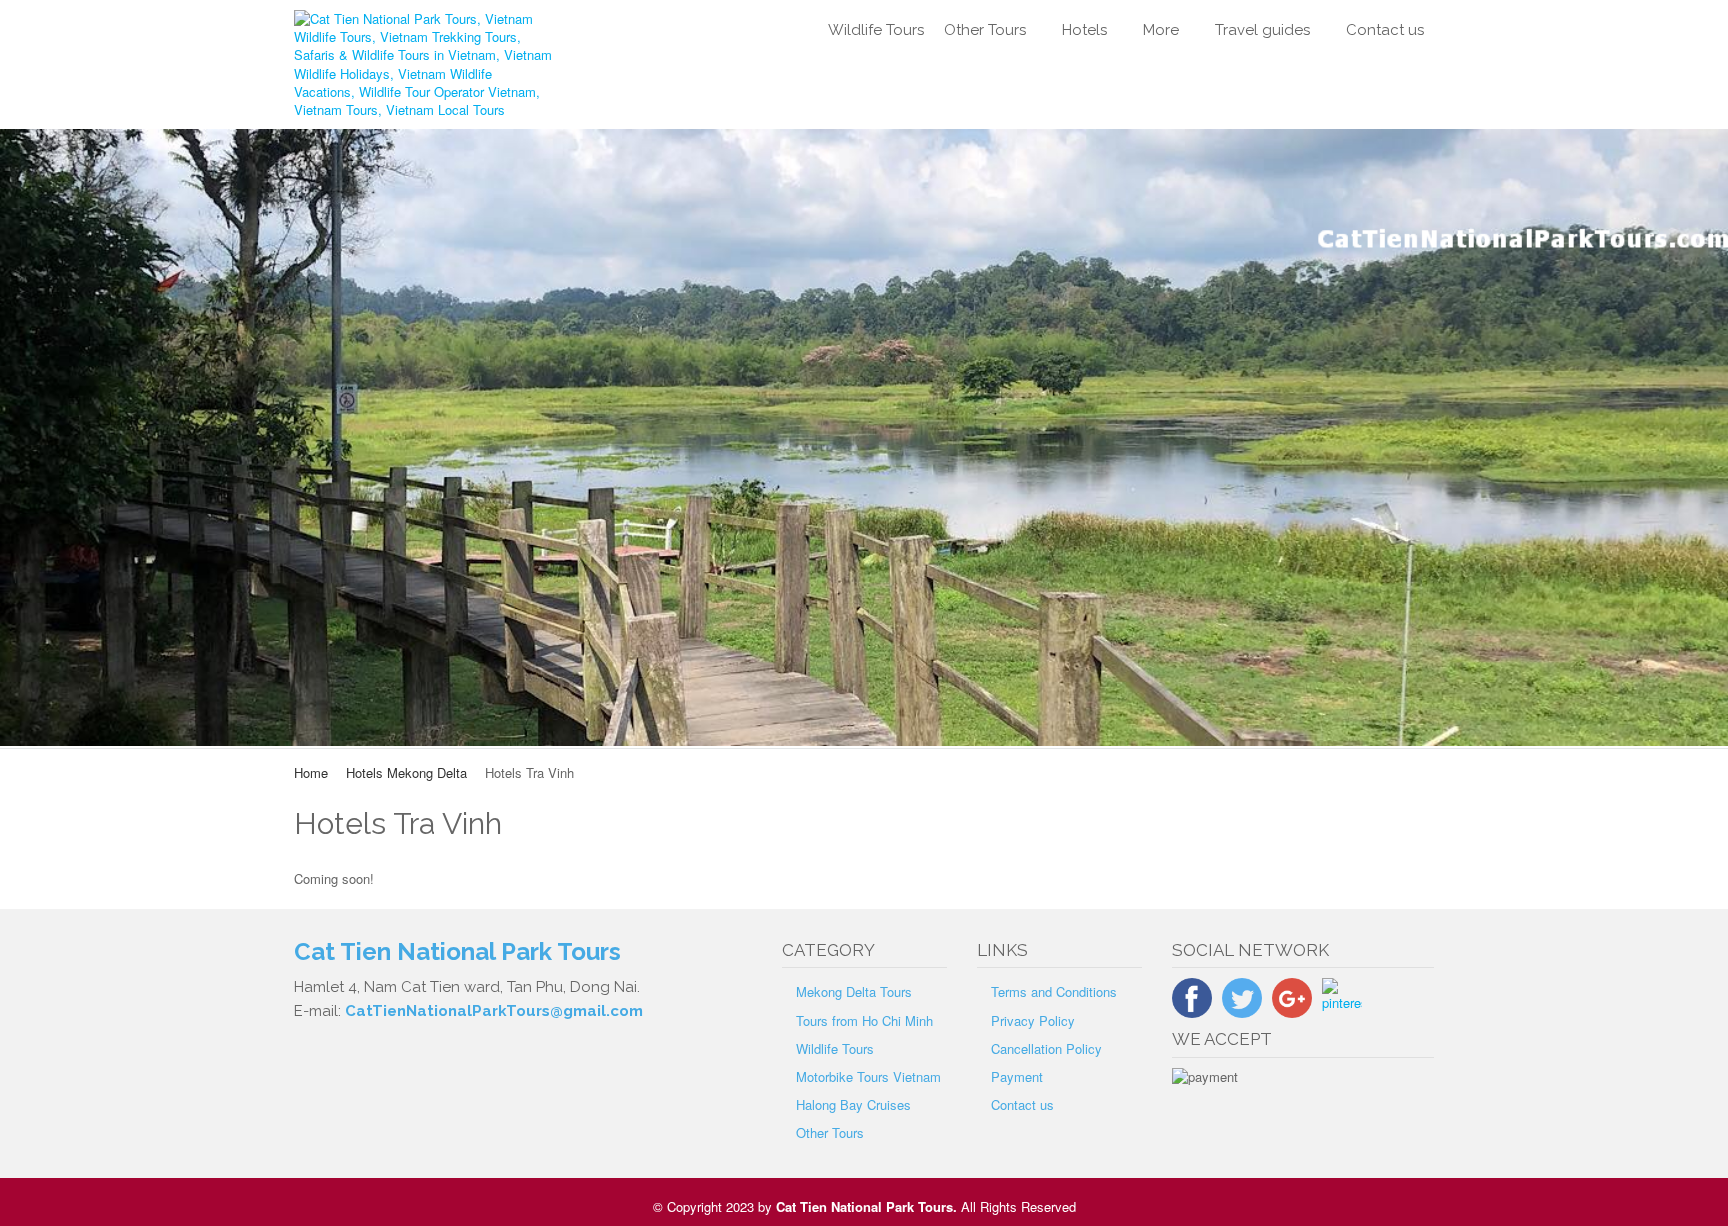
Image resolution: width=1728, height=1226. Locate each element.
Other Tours (985, 30)
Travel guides (1262, 30)
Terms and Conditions (1054, 991)
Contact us (1385, 30)
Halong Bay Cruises (853, 1104)
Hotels (1084, 30)
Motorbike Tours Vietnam (868, 1076)
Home (311, 772)
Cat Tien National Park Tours (864, 1206)
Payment (1017, 1076)
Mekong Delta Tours (854, 991)
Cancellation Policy (1046, 1048)
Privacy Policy (1033, 1020)
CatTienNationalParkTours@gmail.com (494, 1011)
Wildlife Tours (876, 30)
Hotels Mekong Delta (406, 772)
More (1161, 30)
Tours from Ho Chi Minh (864, 1020)
